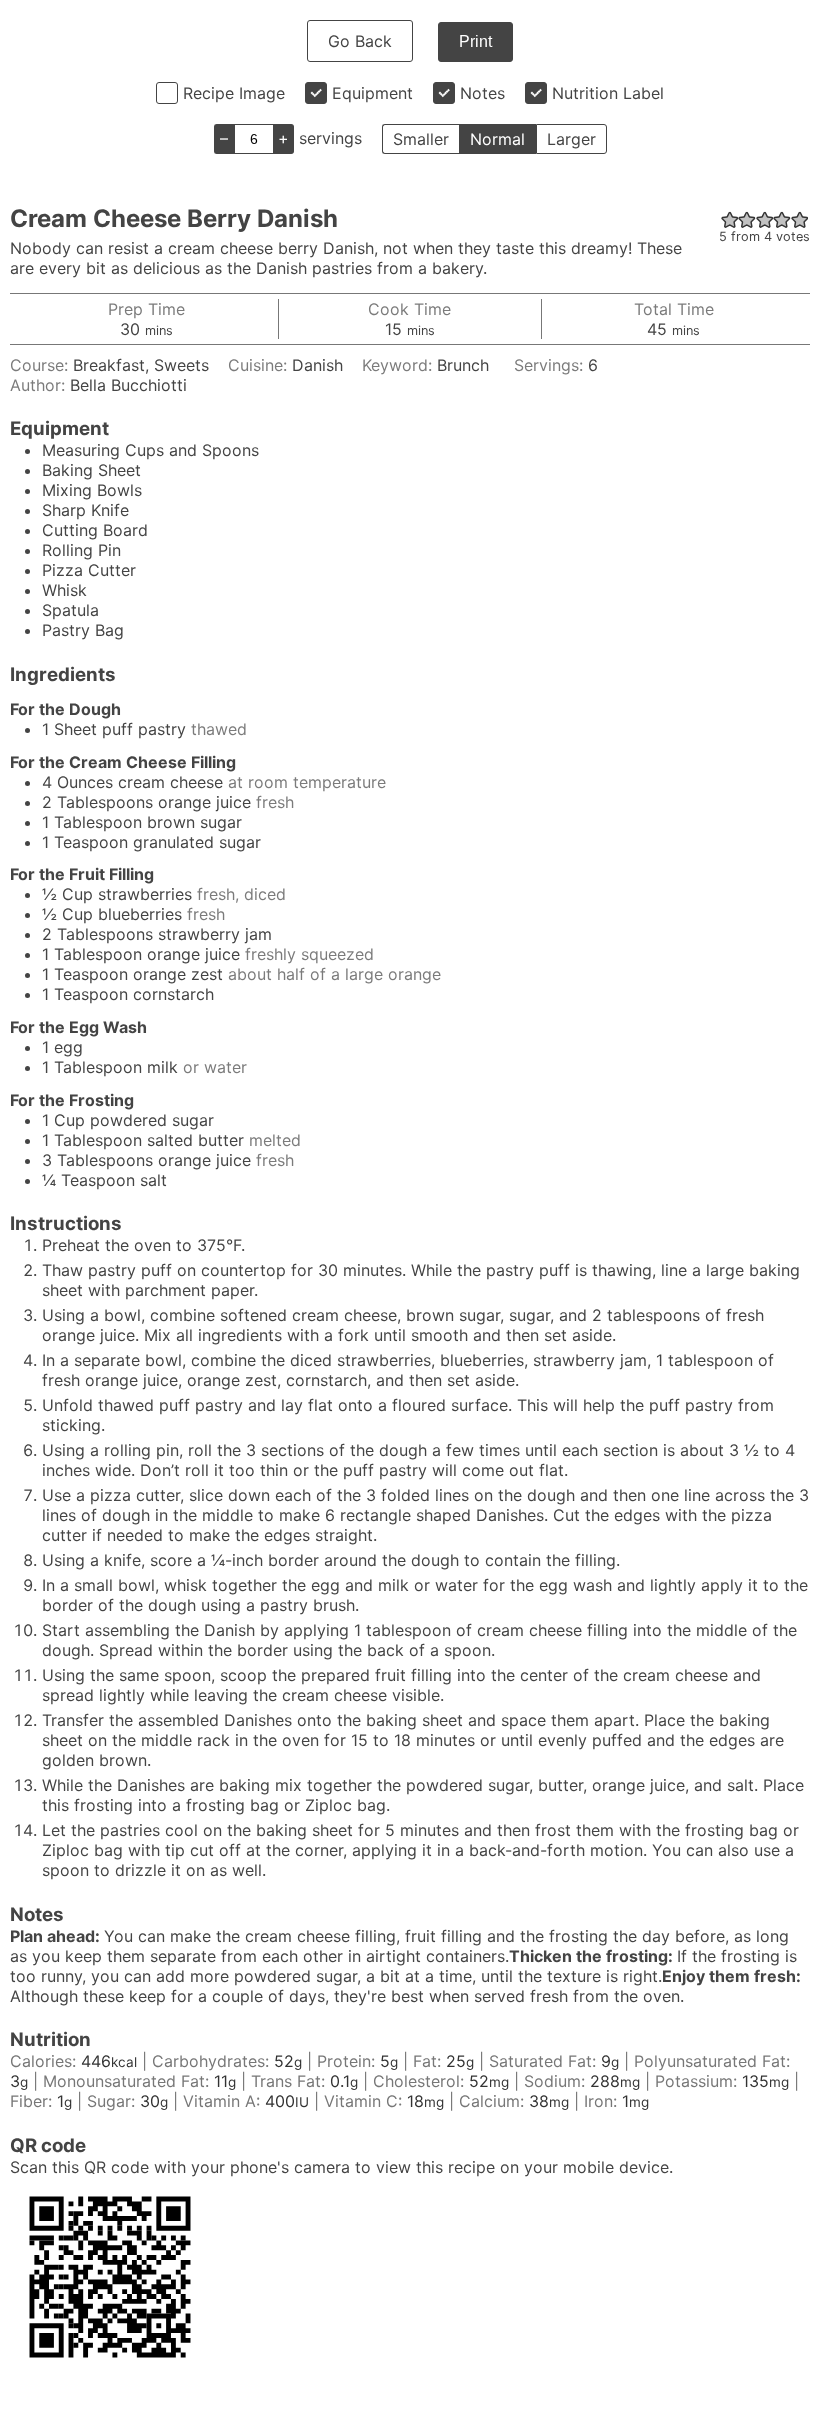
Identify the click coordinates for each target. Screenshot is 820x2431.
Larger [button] (571, 139)
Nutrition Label (608, 93)
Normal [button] (497, 139)
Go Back (360, 41)
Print (475, 41)
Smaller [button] (421, 139)
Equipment (372, 93)
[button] (730, 219)
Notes (482, 93)
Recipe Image (234, 93)
